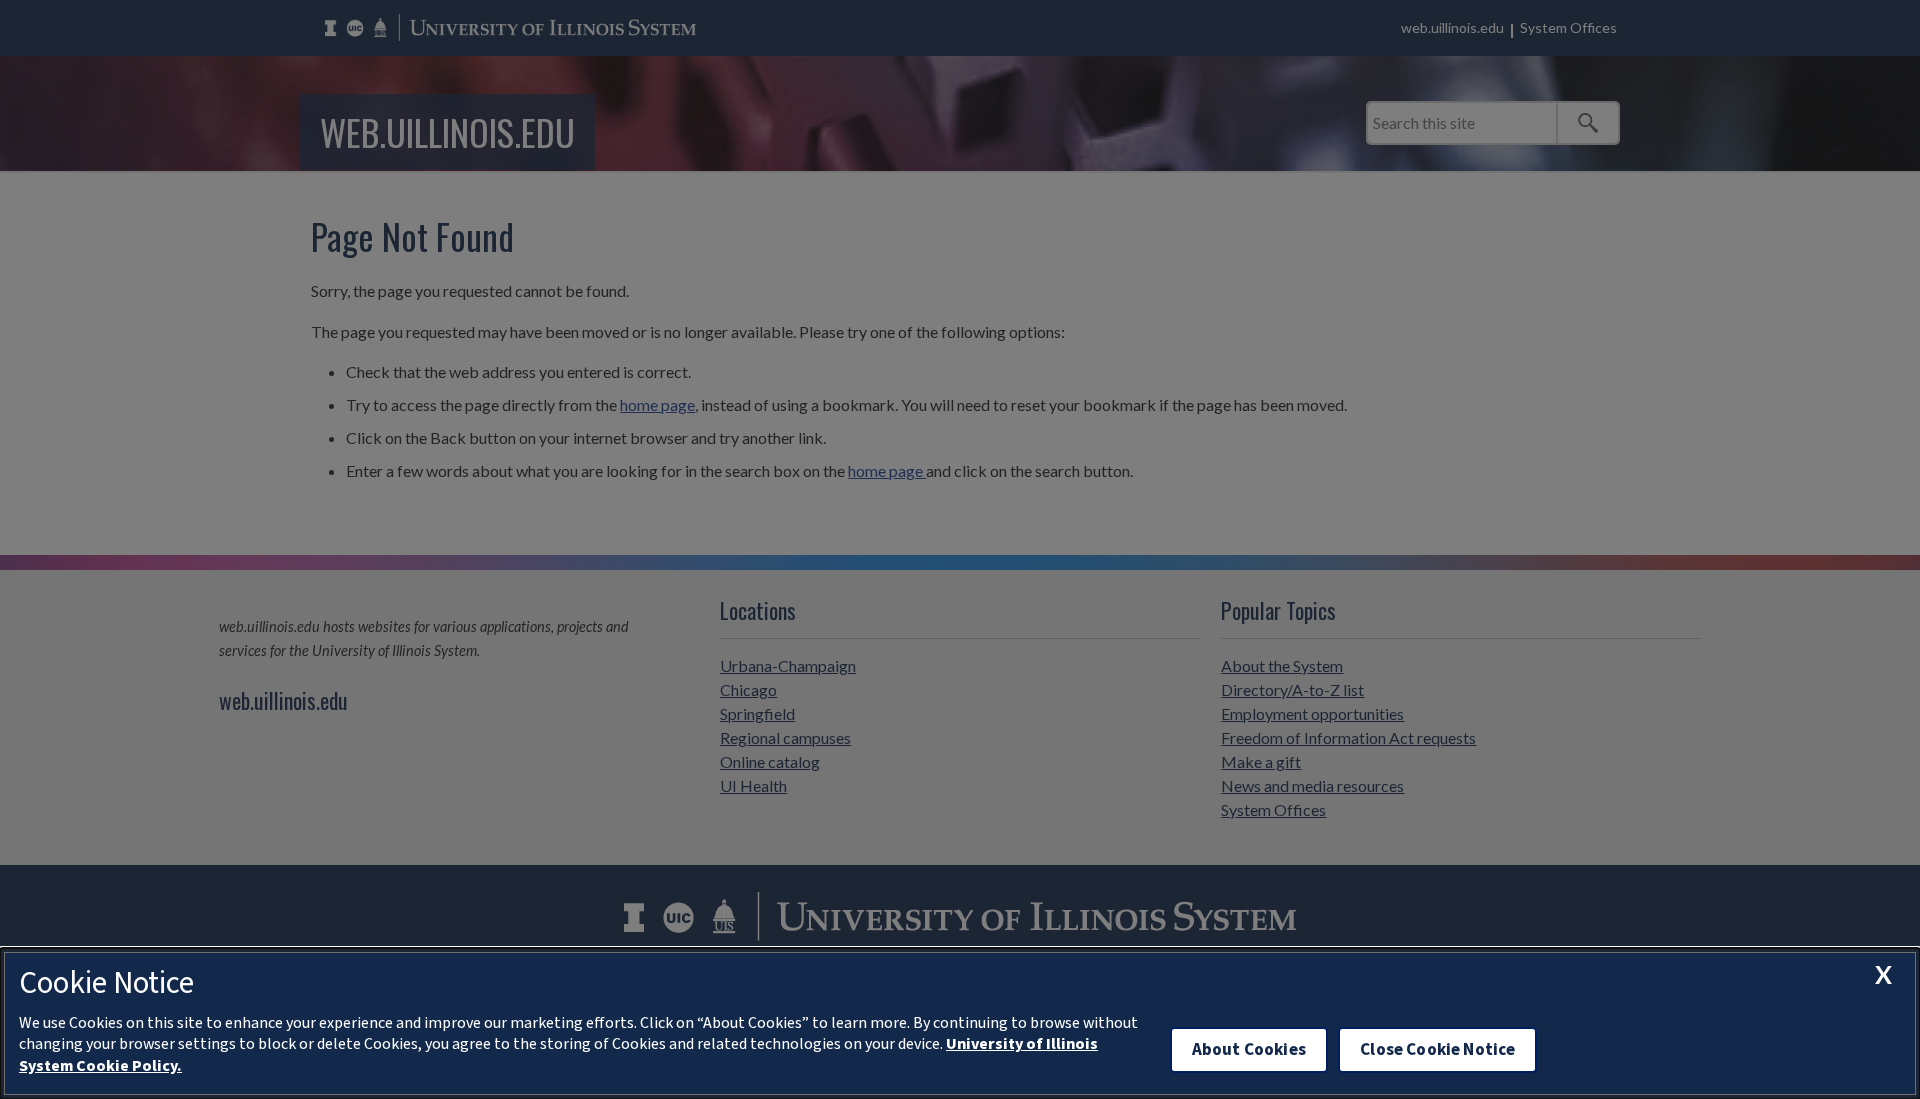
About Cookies (1249, 1049)
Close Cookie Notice (1437, 1049)
